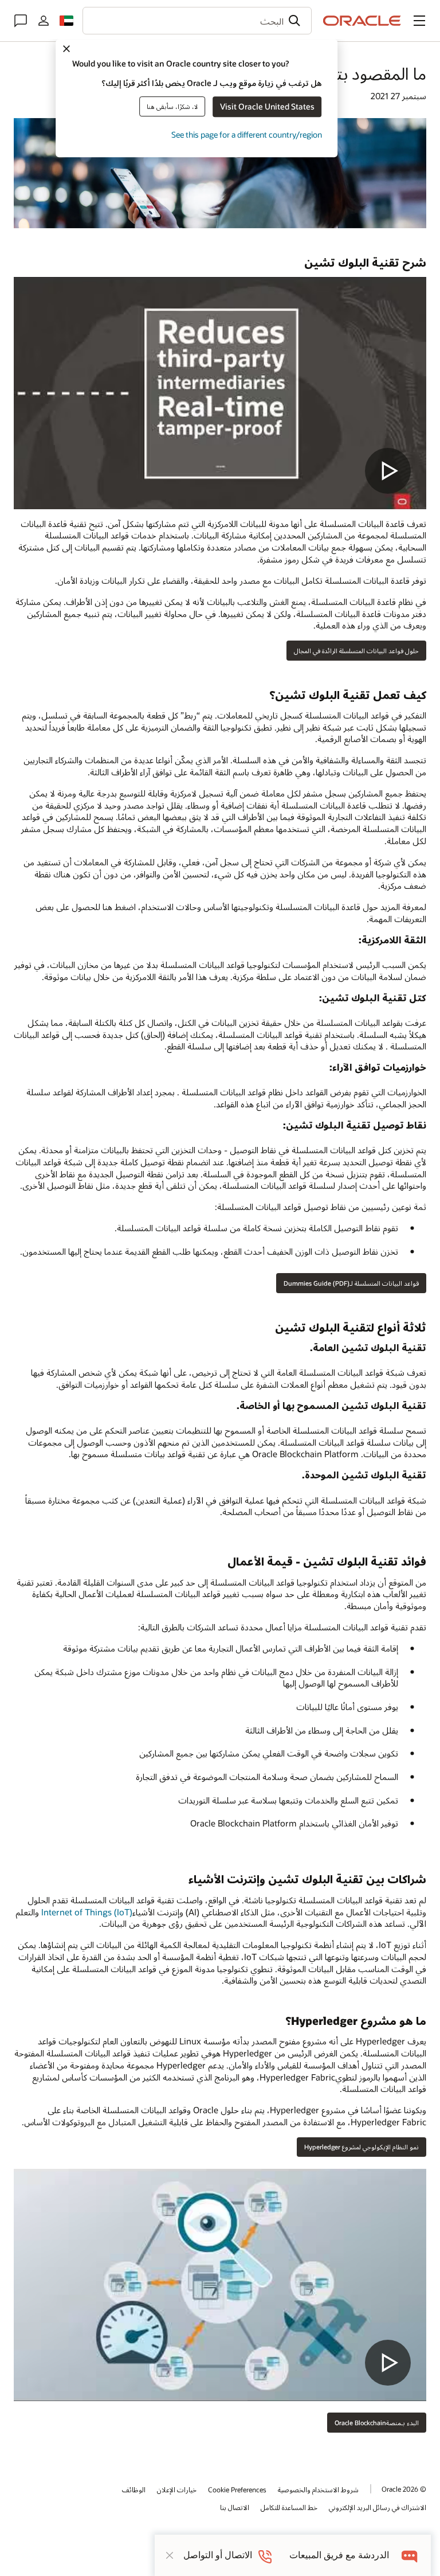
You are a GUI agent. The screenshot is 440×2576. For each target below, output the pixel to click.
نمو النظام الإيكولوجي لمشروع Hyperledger (362, 2147)
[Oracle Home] (362, 21)
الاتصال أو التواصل (218, 2555)
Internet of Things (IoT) (87, 1912)
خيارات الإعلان (177, 2489)
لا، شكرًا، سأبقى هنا (172, 106)
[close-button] (170, 2555)
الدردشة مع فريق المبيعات (339, 2555)
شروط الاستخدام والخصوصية (318, 2489)
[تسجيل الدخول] (44, 21)
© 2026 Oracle (404, 2489)
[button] (419, 21)
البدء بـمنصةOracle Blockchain (377, 2423)
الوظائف (134, 2489)
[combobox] (197, 21)
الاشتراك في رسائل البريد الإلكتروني (378, 2507)
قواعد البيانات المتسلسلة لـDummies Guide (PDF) (351, 1283)
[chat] (410, 2555)
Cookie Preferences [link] (237, 2489)
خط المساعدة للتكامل (289, 2507)
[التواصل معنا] (21, 21)
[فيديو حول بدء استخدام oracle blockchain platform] (220, 2285)
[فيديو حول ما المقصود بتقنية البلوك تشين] (220, 393)
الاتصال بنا (235, 2507)
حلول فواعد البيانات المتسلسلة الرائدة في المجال (356, 651)
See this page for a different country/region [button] (247, 134)
